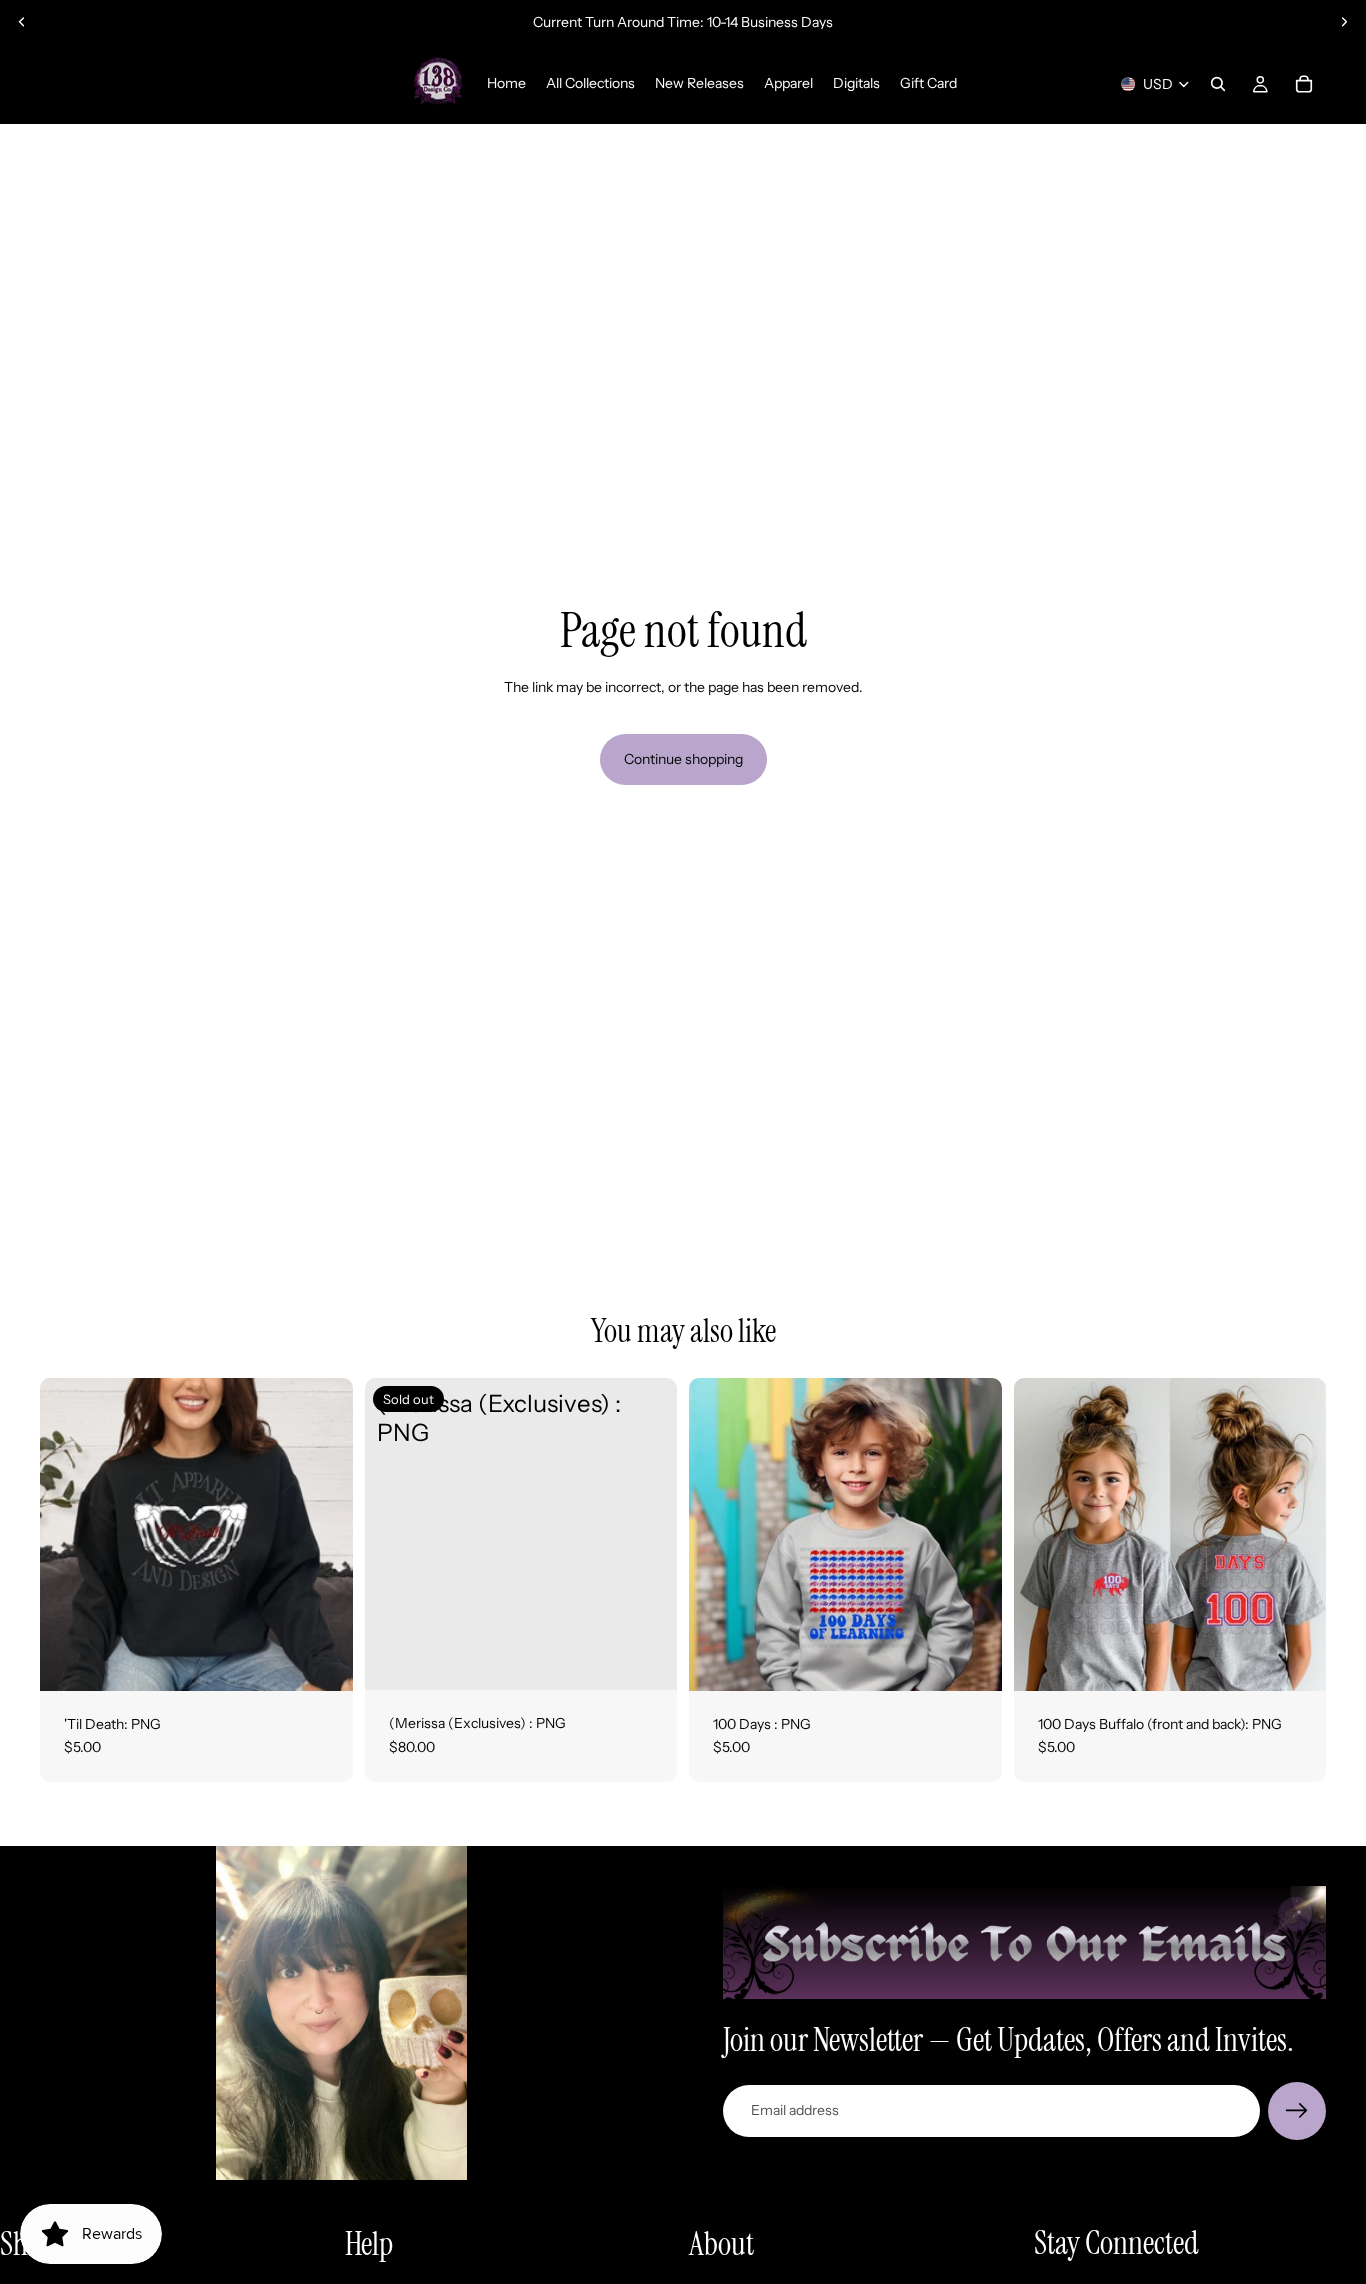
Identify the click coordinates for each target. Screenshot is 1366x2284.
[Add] (322, 1660)
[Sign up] (1297, 2111)
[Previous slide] (22, 22)
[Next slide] (1344, 22)
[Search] (1218, 84)
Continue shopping (683, 759)
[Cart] (1304, 84)
